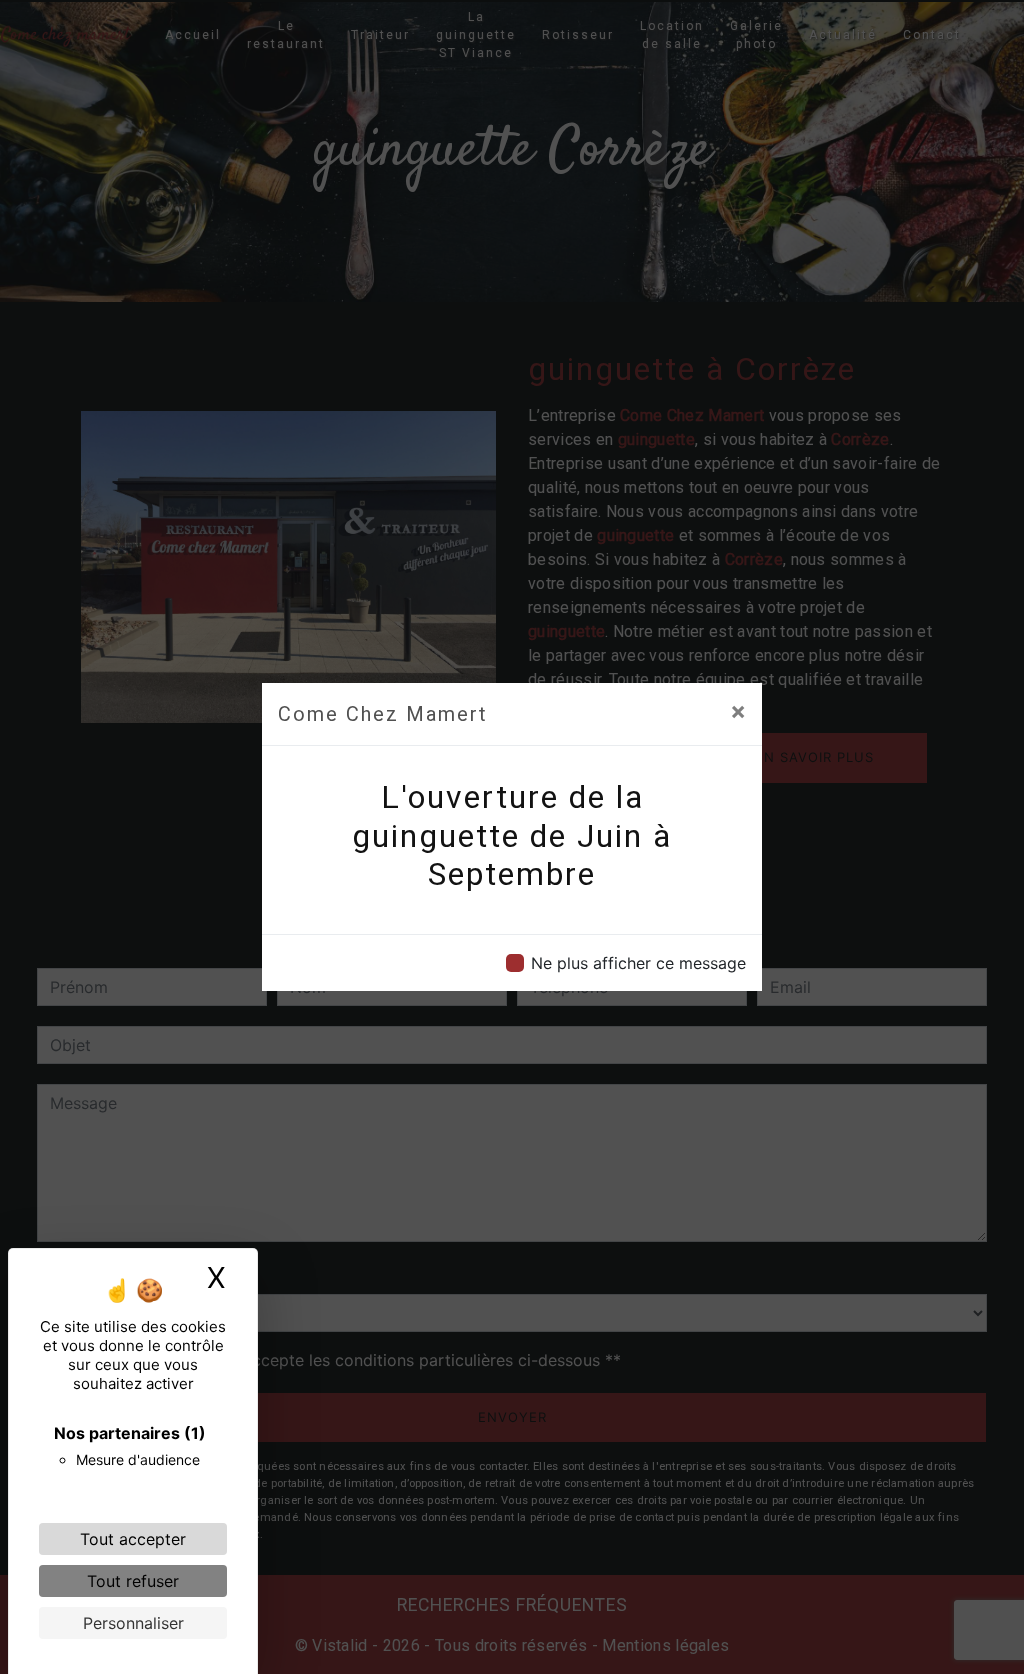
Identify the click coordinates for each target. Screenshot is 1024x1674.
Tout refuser (133, 1581)
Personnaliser (133, 1623)
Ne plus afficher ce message (638, 963)
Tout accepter (133, 1539)
